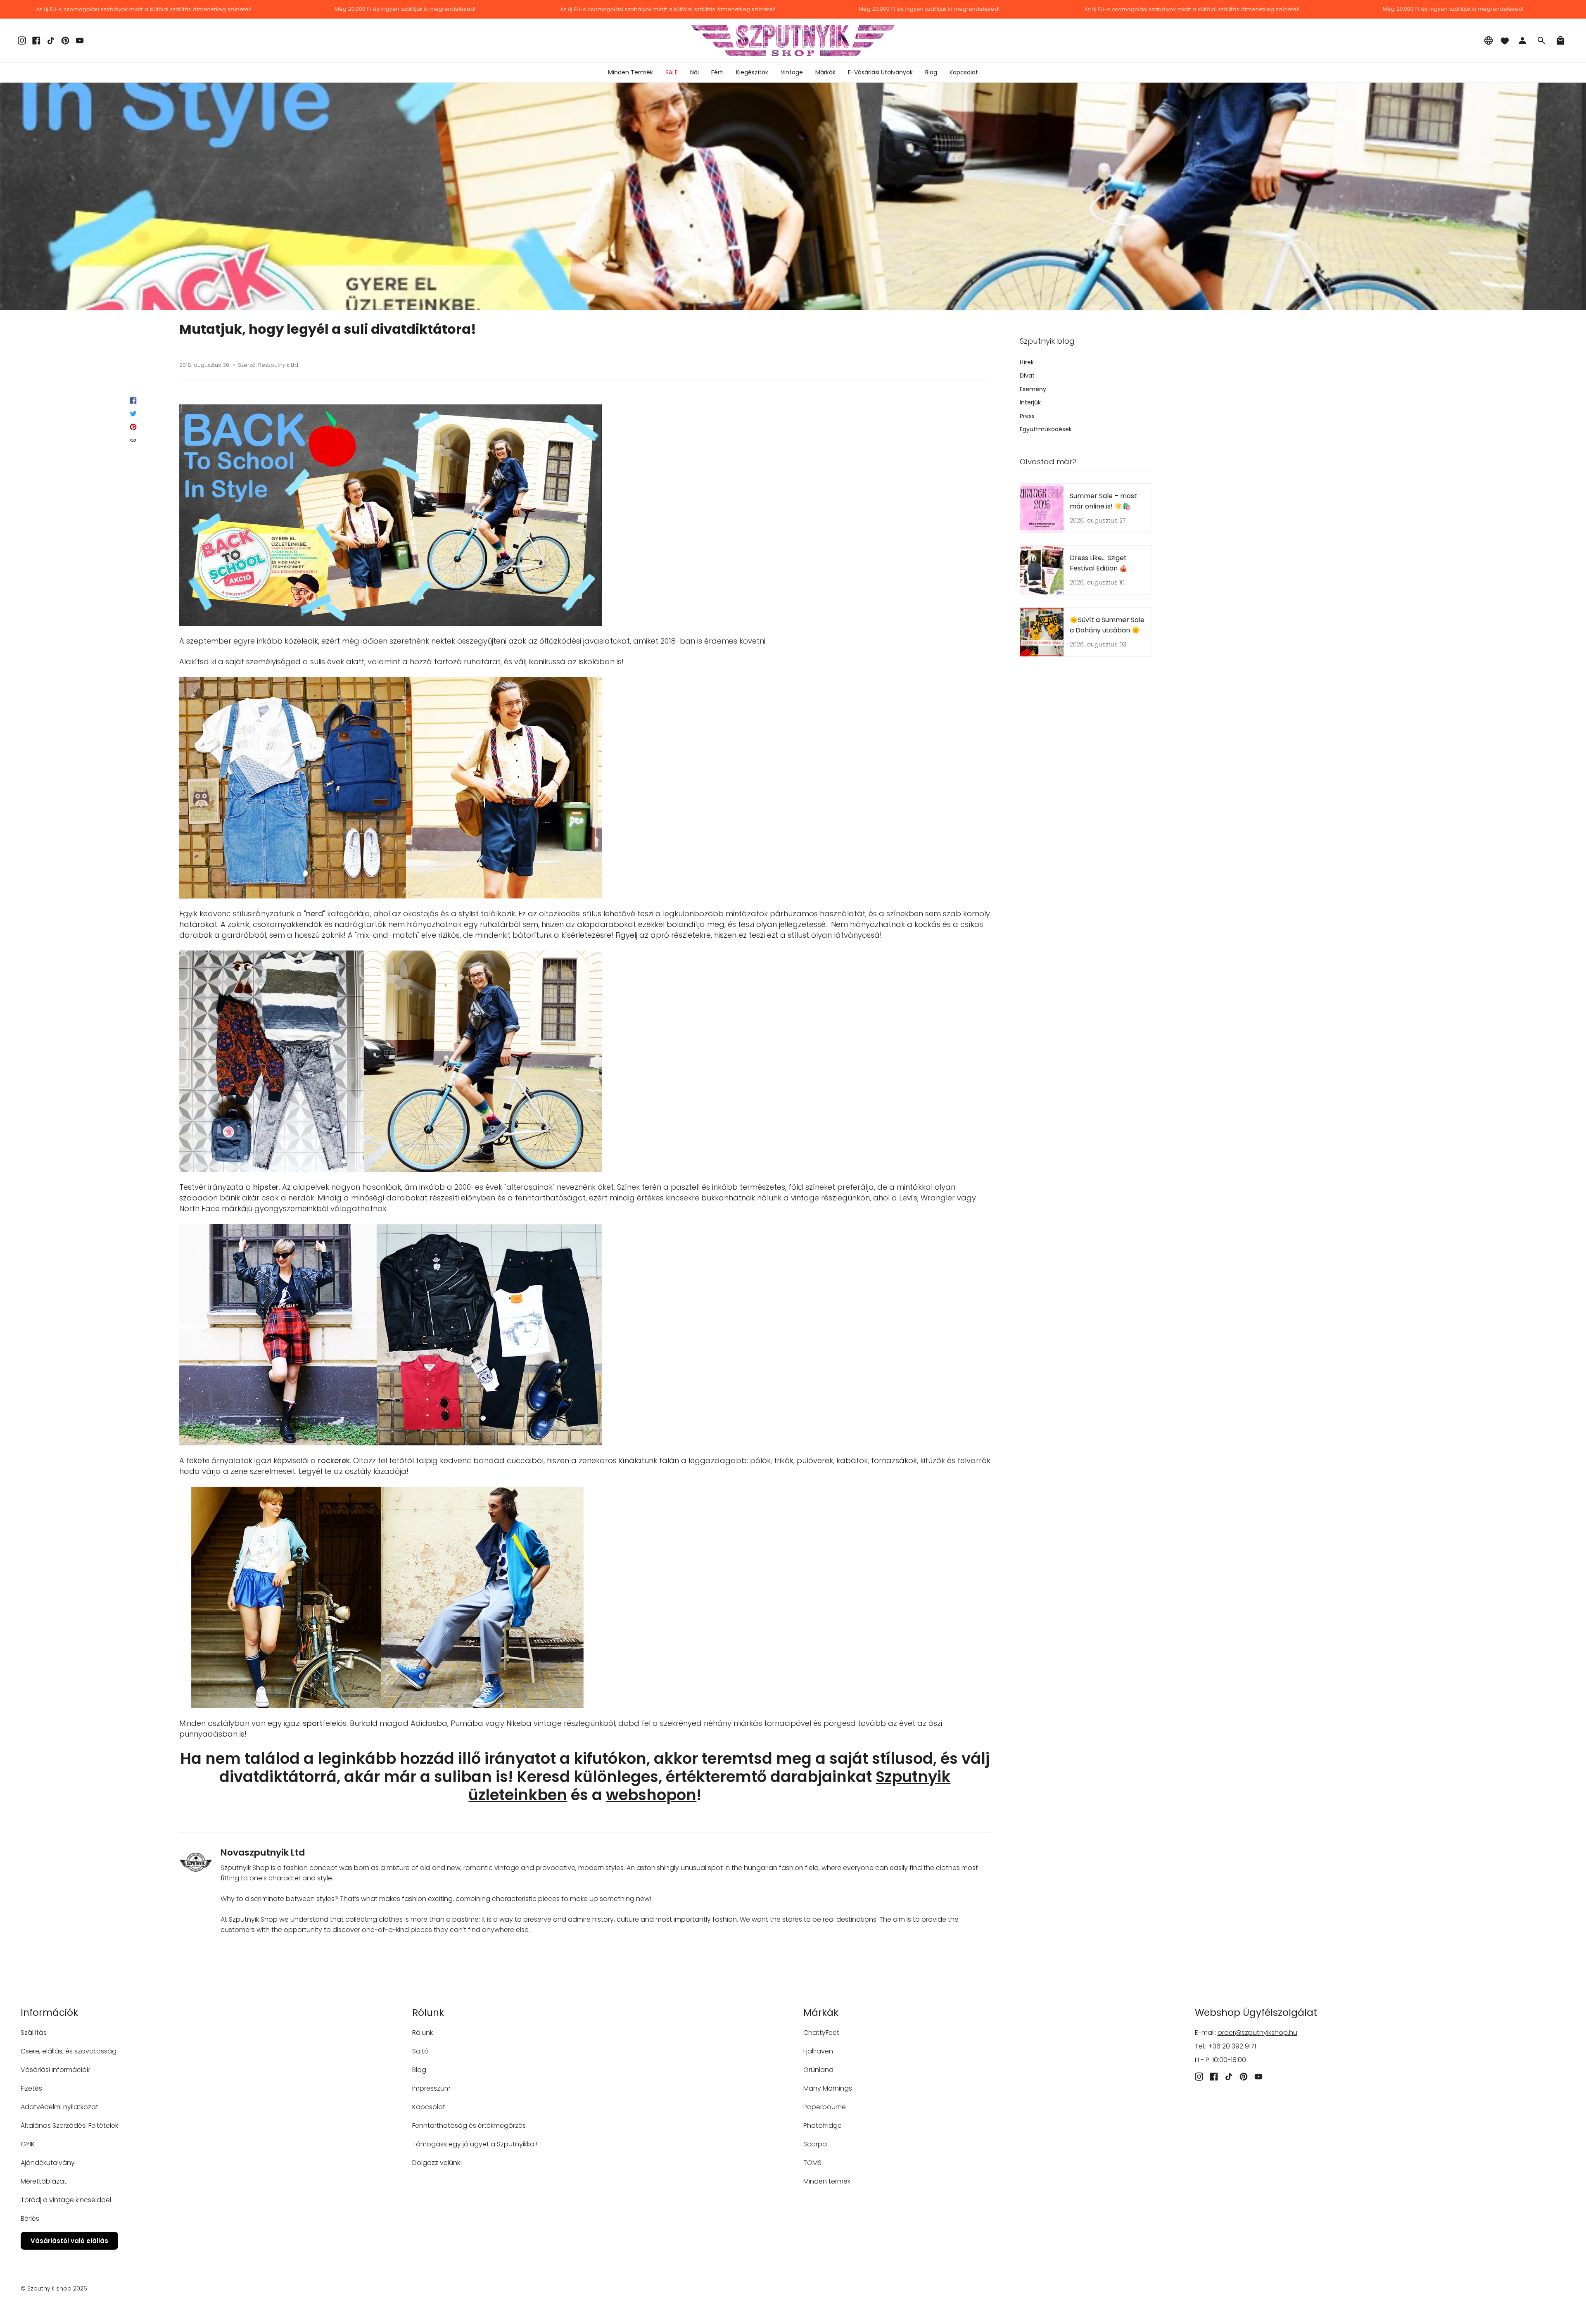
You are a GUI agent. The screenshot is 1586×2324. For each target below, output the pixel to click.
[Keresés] (1541, 40)
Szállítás (34, 2033)
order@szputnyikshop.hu (1257, 2033)
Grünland (818, 2070)
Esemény (1033, 389)
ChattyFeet (821, 2033)
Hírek (1027, 362)
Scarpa (815, 2144)
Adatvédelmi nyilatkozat (59, 2107)
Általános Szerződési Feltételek (69, 2126)
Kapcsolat (429, 2107)
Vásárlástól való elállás (69, 2241)
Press (1027, 416)
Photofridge (823, 2126)
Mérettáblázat (44, 2181)
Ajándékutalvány (48, 2163)
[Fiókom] (1522, 40)
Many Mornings (828, 2088)
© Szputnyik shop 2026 (54, 2288)
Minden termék (827, 2181)
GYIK (28, 2144)
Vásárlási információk (55, 2070)
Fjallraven (818, 2051)
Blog (419, 2070)
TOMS (812, 2163)
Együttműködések (1046, 429)
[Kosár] (1560, 40)
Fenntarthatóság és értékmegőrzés (469, 2126)
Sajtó (420, 2051)
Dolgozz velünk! (437, 2163)
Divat (1027, 375)
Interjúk (1030, 402)
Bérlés (30, 2218)
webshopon (651, 1795)
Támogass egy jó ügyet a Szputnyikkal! (475, 2144)
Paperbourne (825, 2107)
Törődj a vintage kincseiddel (66, 2200)
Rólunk (423, 2033)
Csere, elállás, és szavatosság (69, 2051)
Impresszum (431, 2088)
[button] (694, 72)
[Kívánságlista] (1505, 40)
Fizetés (31, 2088)
